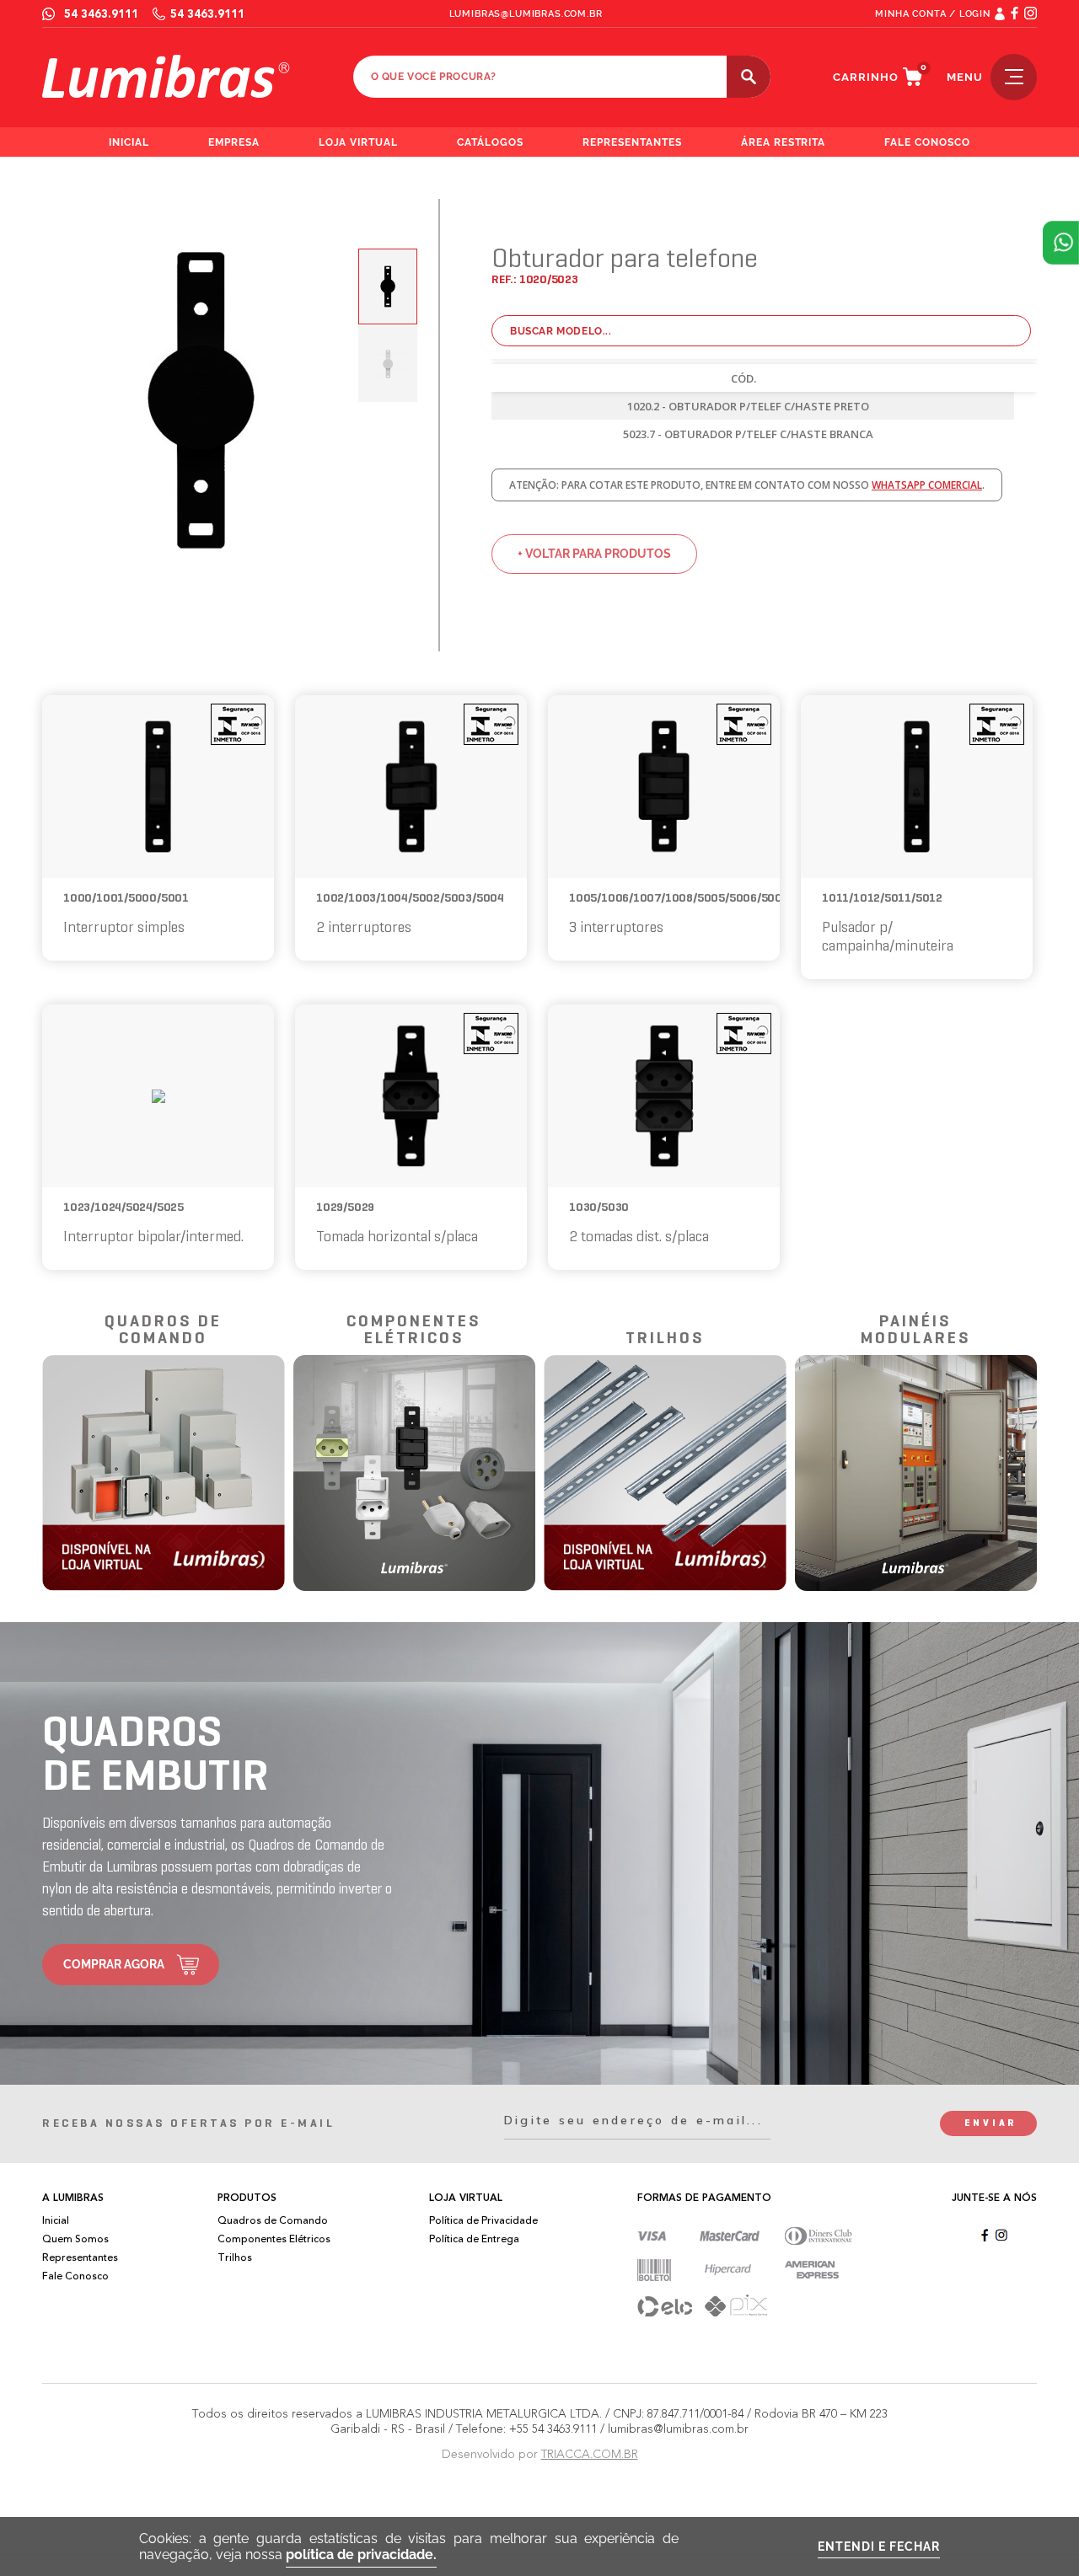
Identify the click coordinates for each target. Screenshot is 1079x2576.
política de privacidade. (361, 2555)
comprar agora (114, 1964)
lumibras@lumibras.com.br (526, 14)
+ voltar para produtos (594, 554)
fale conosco (927, 142)
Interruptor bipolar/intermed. (153, 1237)
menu (965, 77)
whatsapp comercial (927, 485)
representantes (632, 142)
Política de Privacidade (483, 2220)
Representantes (80, 2257)
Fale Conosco (75, 2276)
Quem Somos (75, 2239)
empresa (234, 142)
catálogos (490, 142)
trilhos (665, 1339)
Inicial (56, 2220)
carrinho (866, 77)
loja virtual (359, 142)
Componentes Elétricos (274, 2239)
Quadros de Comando (273, 2220)
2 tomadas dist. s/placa (639, 1237)
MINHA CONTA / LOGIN (933, 14)
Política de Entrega (474, 2239)
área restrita (784, 142)
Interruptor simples (124, 928)
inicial (129, 142)
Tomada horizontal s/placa (397, 1237)
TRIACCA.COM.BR (590, 2454)
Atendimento (1061, 243)
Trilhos (235, 2257)
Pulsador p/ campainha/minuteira (888, 937)
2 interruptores (364, 928)
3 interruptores (616, 928)
